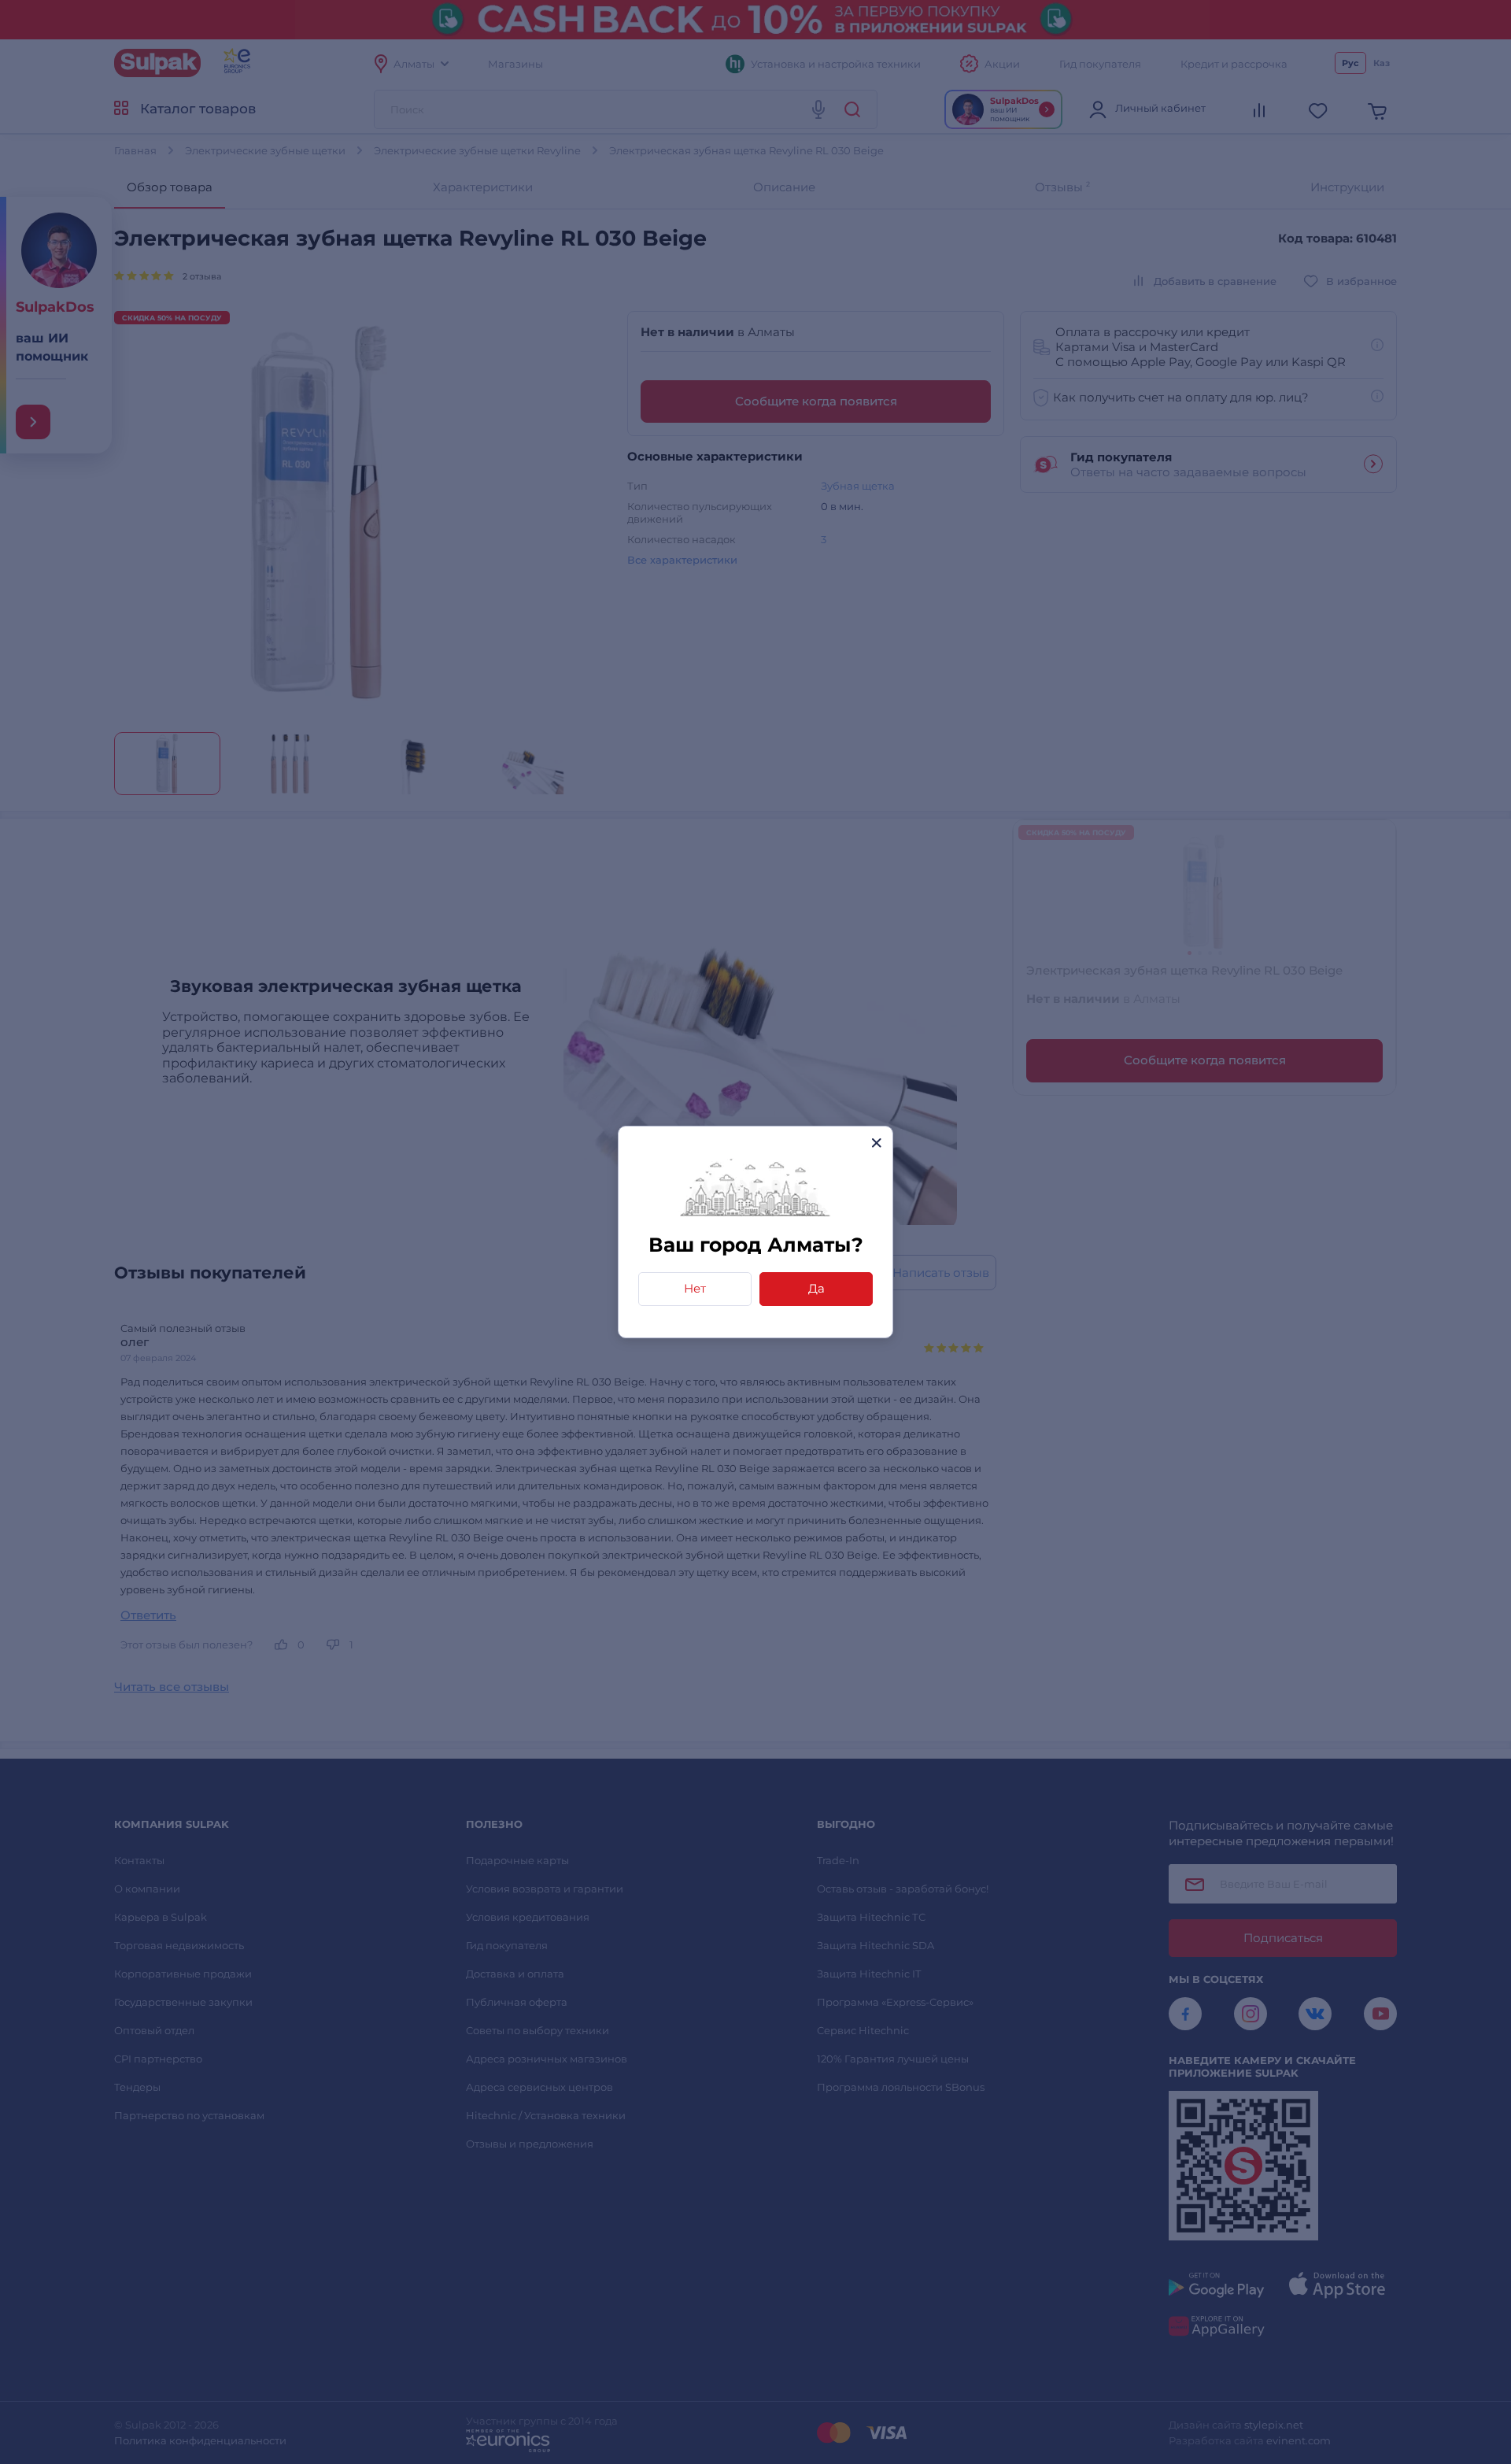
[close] (876, 1143)
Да (816, 1288)
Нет (695, 1288)
